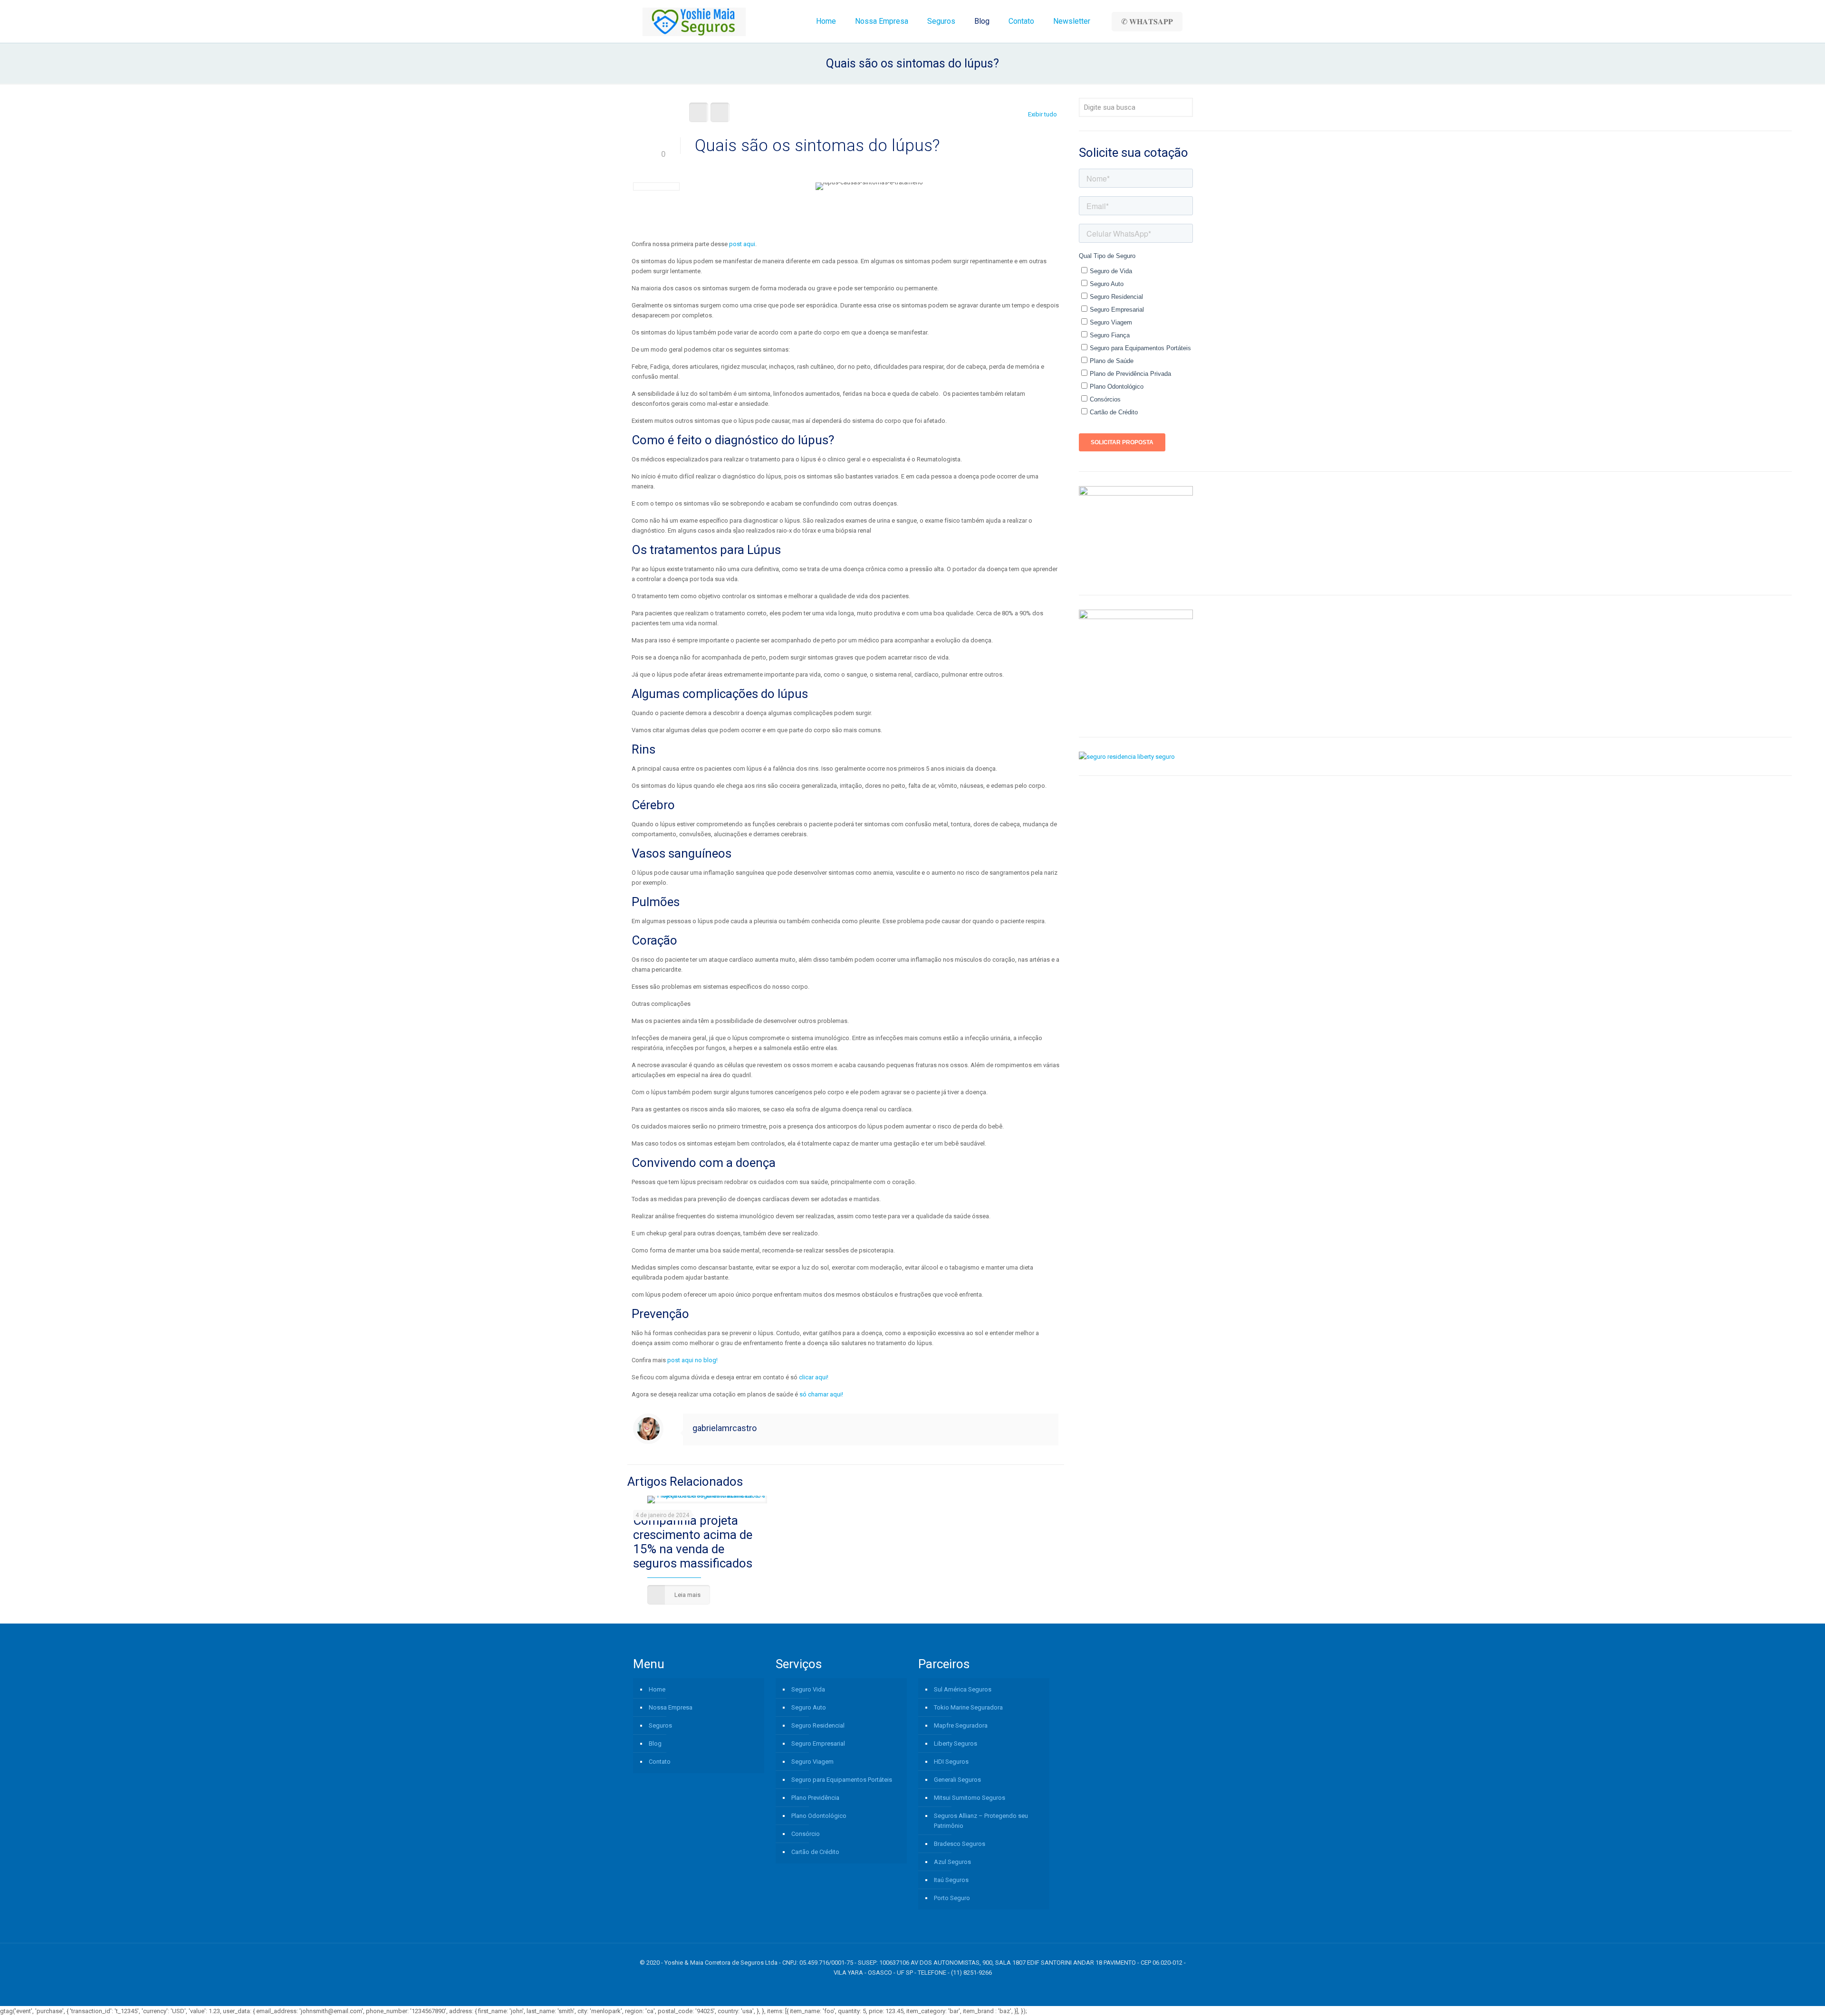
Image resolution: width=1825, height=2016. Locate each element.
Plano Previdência (815, 1798)
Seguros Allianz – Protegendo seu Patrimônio (981, 1821)
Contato (660, 1762)
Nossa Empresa (671, 1707)
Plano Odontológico (819, 1816)
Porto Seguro (952, 1898)
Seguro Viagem (812, 1762)
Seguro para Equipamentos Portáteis (842, 1780)
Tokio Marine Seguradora (968, 1707)
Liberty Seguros (956, 1744)
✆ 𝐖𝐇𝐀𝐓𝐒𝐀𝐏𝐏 (1147, 22)
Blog (655, 1744)
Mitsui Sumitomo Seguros (970, 1798)
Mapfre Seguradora (961, 1725)
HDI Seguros (951, 1762)
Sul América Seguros (963, 1689)
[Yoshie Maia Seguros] (694, 21)
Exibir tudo (1042, 114)
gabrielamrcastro (725, 1428)
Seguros (660, 1725)
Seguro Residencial (818, 1725)
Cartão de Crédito (815, 1852)
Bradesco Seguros (960, 1844)
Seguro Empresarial (818, 1744)
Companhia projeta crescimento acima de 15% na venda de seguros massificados (693, 1542)
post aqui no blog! (692, 1360)
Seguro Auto (809, 1707)
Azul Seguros (952, 1862)
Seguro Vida (808, 1689)
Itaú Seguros (951, 1880)
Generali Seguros (957, 1780)
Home (657, 1689)
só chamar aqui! (821, 1394)
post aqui (742, 244)
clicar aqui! (814, 1377)
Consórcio (806, 1834)
